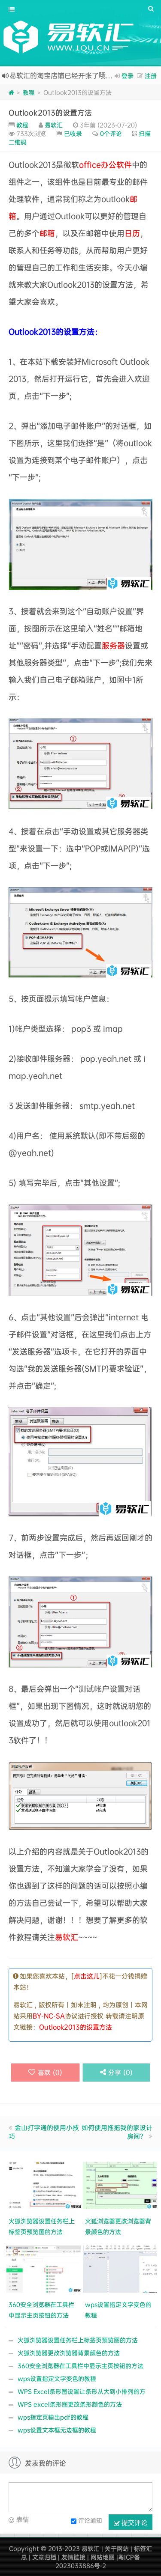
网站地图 (103, 2557)
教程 (29, 92)
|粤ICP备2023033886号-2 (98, 2561)
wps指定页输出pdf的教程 (53, 2417)
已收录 (73, 133)
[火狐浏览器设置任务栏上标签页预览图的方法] (45, 2184)
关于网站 (117, 2548)
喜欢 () (50, 2072)
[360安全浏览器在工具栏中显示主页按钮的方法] (45, 2268)
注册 (151, 76)
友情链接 (73, 2557)
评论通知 (90, 2520)
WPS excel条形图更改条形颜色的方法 (70, 2404)
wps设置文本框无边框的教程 (57, 2430)
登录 (128, 76)
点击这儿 (87, 1976)
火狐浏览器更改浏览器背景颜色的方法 (69, 2353)
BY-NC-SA (49, 2016)
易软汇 (54, 125)
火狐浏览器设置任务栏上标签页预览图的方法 (78, 2340)
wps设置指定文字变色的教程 (57, 2378)
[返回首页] (11, 92)
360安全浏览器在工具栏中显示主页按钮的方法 (80, 2366)
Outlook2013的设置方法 (50, 112)
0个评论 (111, 133)
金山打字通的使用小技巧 (44, 2132)
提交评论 (134, 2522)
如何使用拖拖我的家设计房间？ (117, 2132)
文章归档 (44, 2557)
